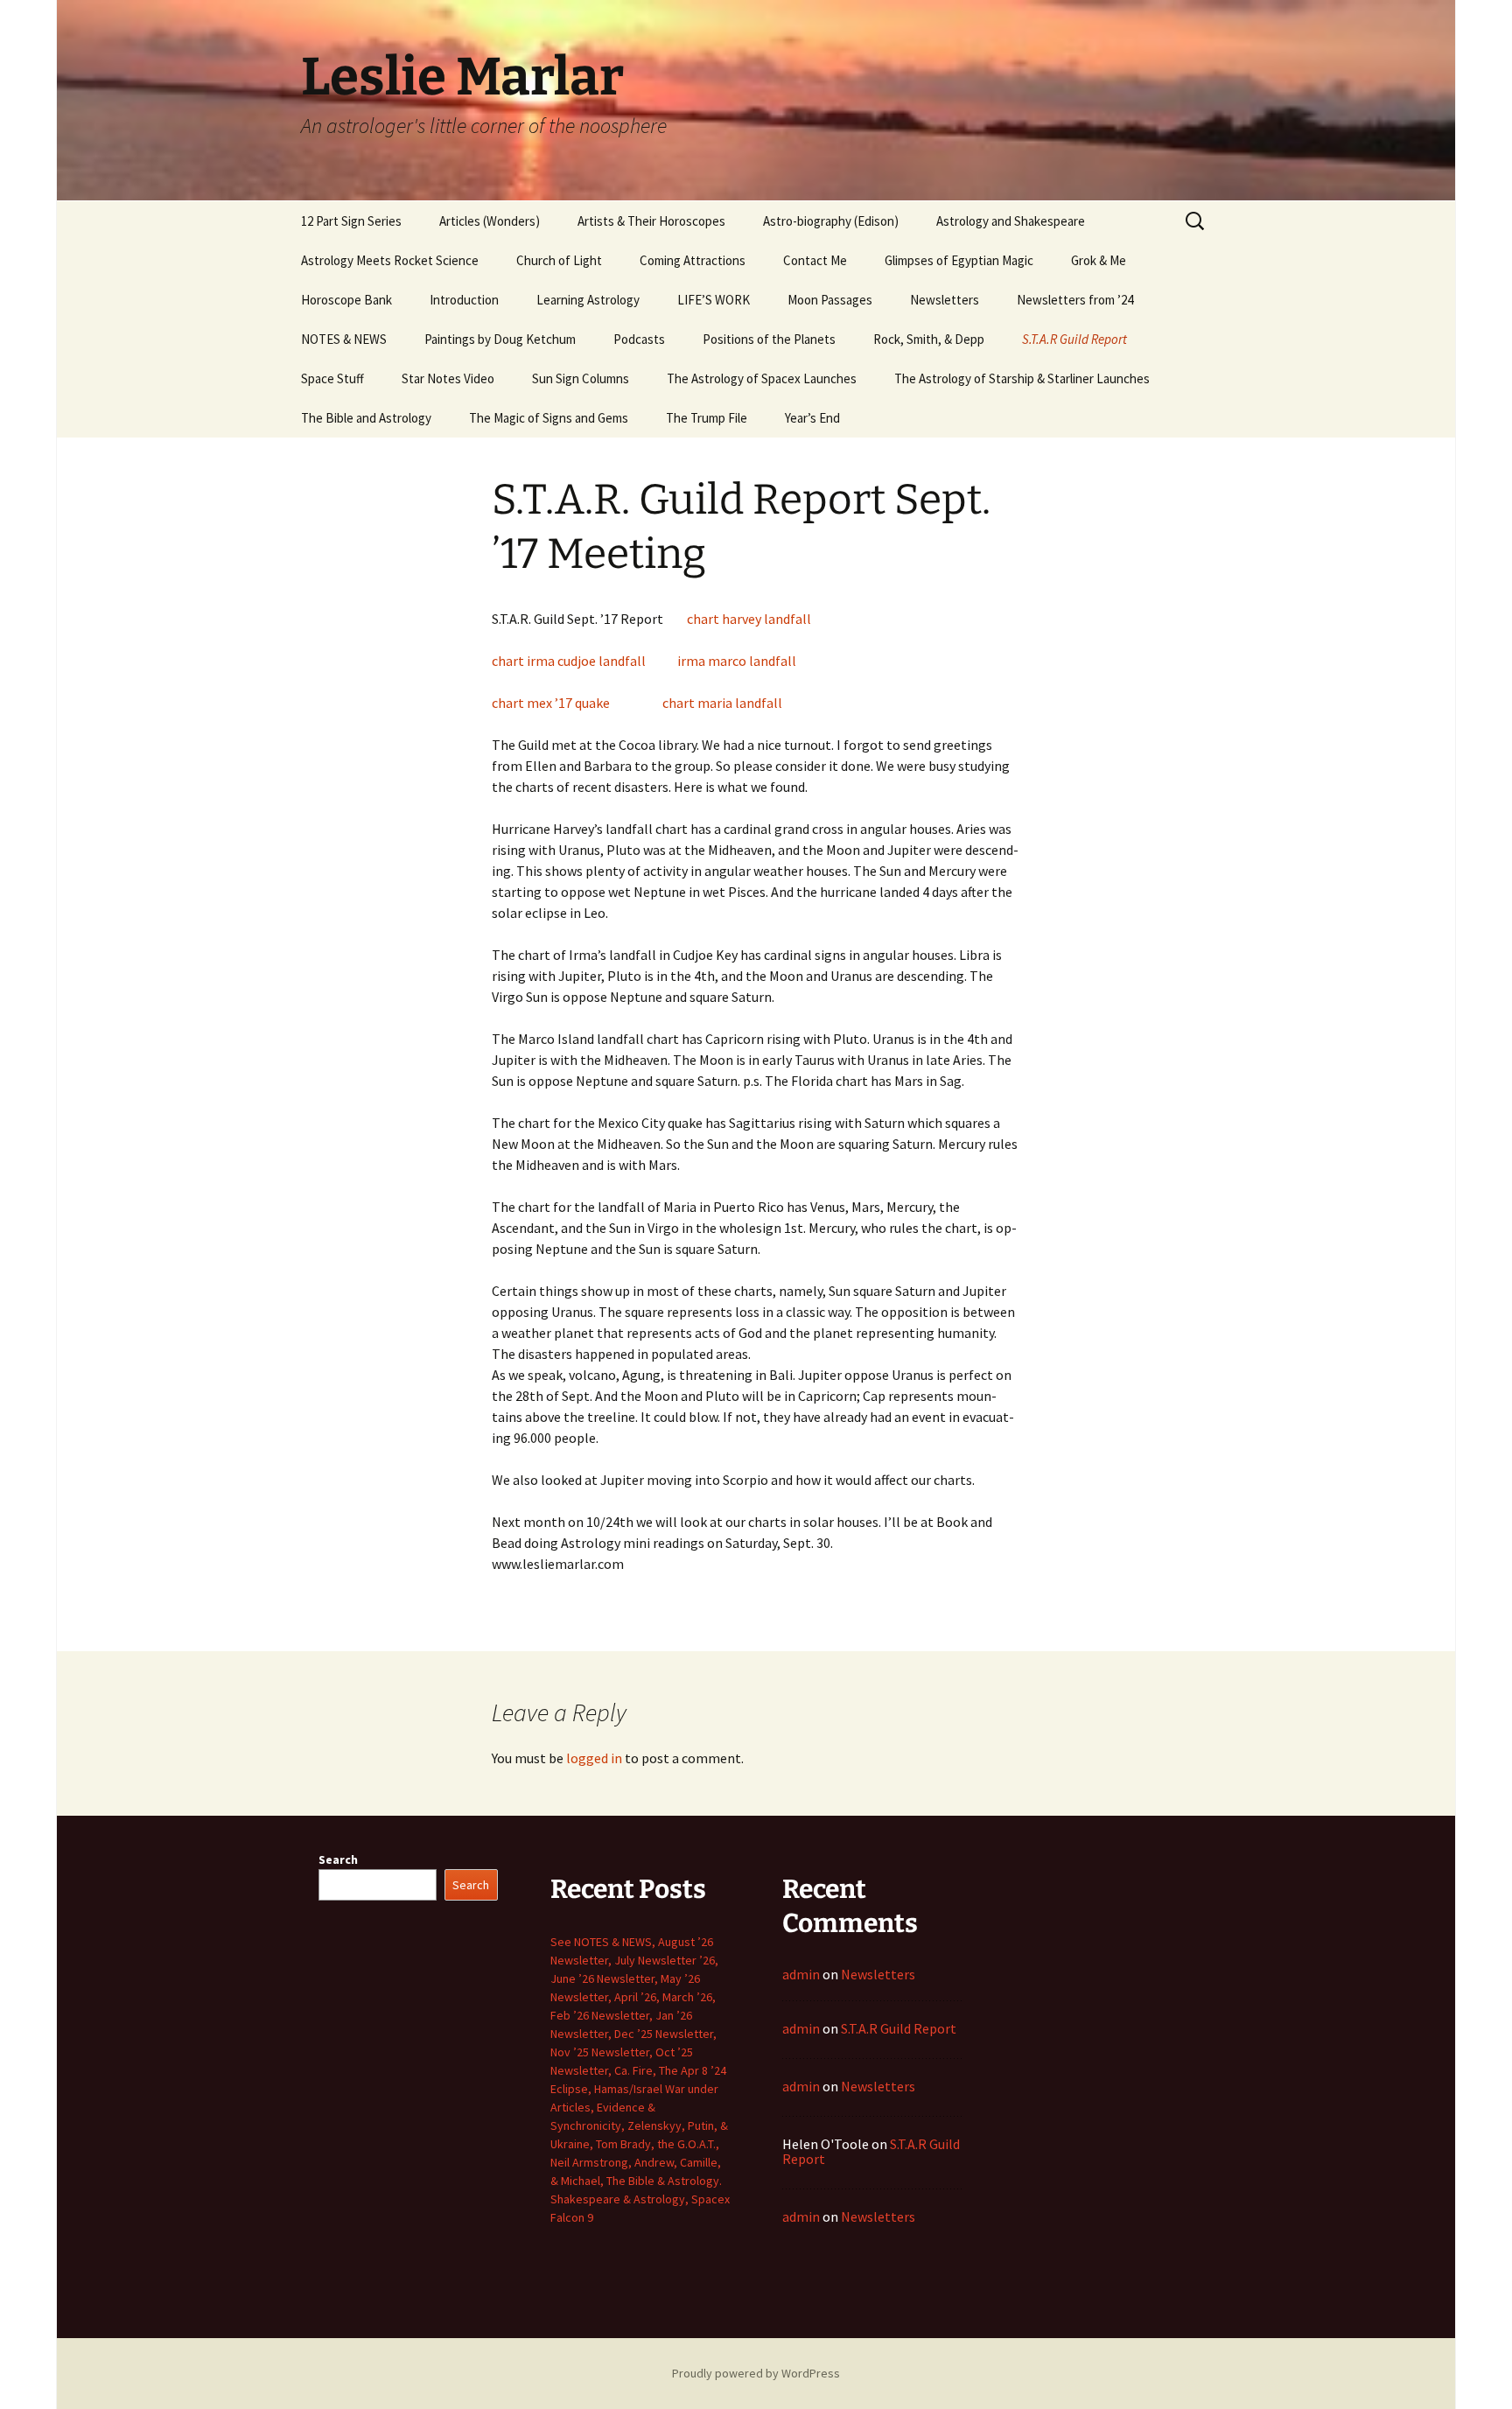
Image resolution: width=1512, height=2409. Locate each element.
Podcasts (639, 339)
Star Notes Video (448, 378)
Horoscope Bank (346, 300)
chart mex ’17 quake (551, 703)
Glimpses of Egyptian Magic (959, 260)
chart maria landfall (722, 703)
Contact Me (815, 260)
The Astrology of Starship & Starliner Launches (1022, 378)
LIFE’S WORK (714, 300)
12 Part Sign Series (351, 221)
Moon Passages (830, 300)
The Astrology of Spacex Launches (762, 378)
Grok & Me (1099, 260)
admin (801, 1974)
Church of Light (559, 260)
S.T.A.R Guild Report (1074, 339)
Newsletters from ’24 (1075, 300)
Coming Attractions (693, 260)
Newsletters (945, 300)
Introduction (464, 300)
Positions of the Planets (769, 339)
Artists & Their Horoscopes (651, 221)
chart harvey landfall (749, 619)
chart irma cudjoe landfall (569, 661)
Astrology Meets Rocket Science (390, 260)
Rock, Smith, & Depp (929, 339)
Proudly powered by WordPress (756, 2373)
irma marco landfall (737, 661)
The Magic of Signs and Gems (549, 418)
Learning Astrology (588, 300)
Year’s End (812, 418)
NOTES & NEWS (344, 339)
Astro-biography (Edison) (831, 221)
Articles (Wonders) (490, 221)
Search (338, 1859)
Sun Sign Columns (581, 378)
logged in (594, 1758)
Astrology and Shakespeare (1011, 221)
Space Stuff (332, 378)
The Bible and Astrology (366, 418)
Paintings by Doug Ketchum (500, 339)
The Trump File (707, 418)
